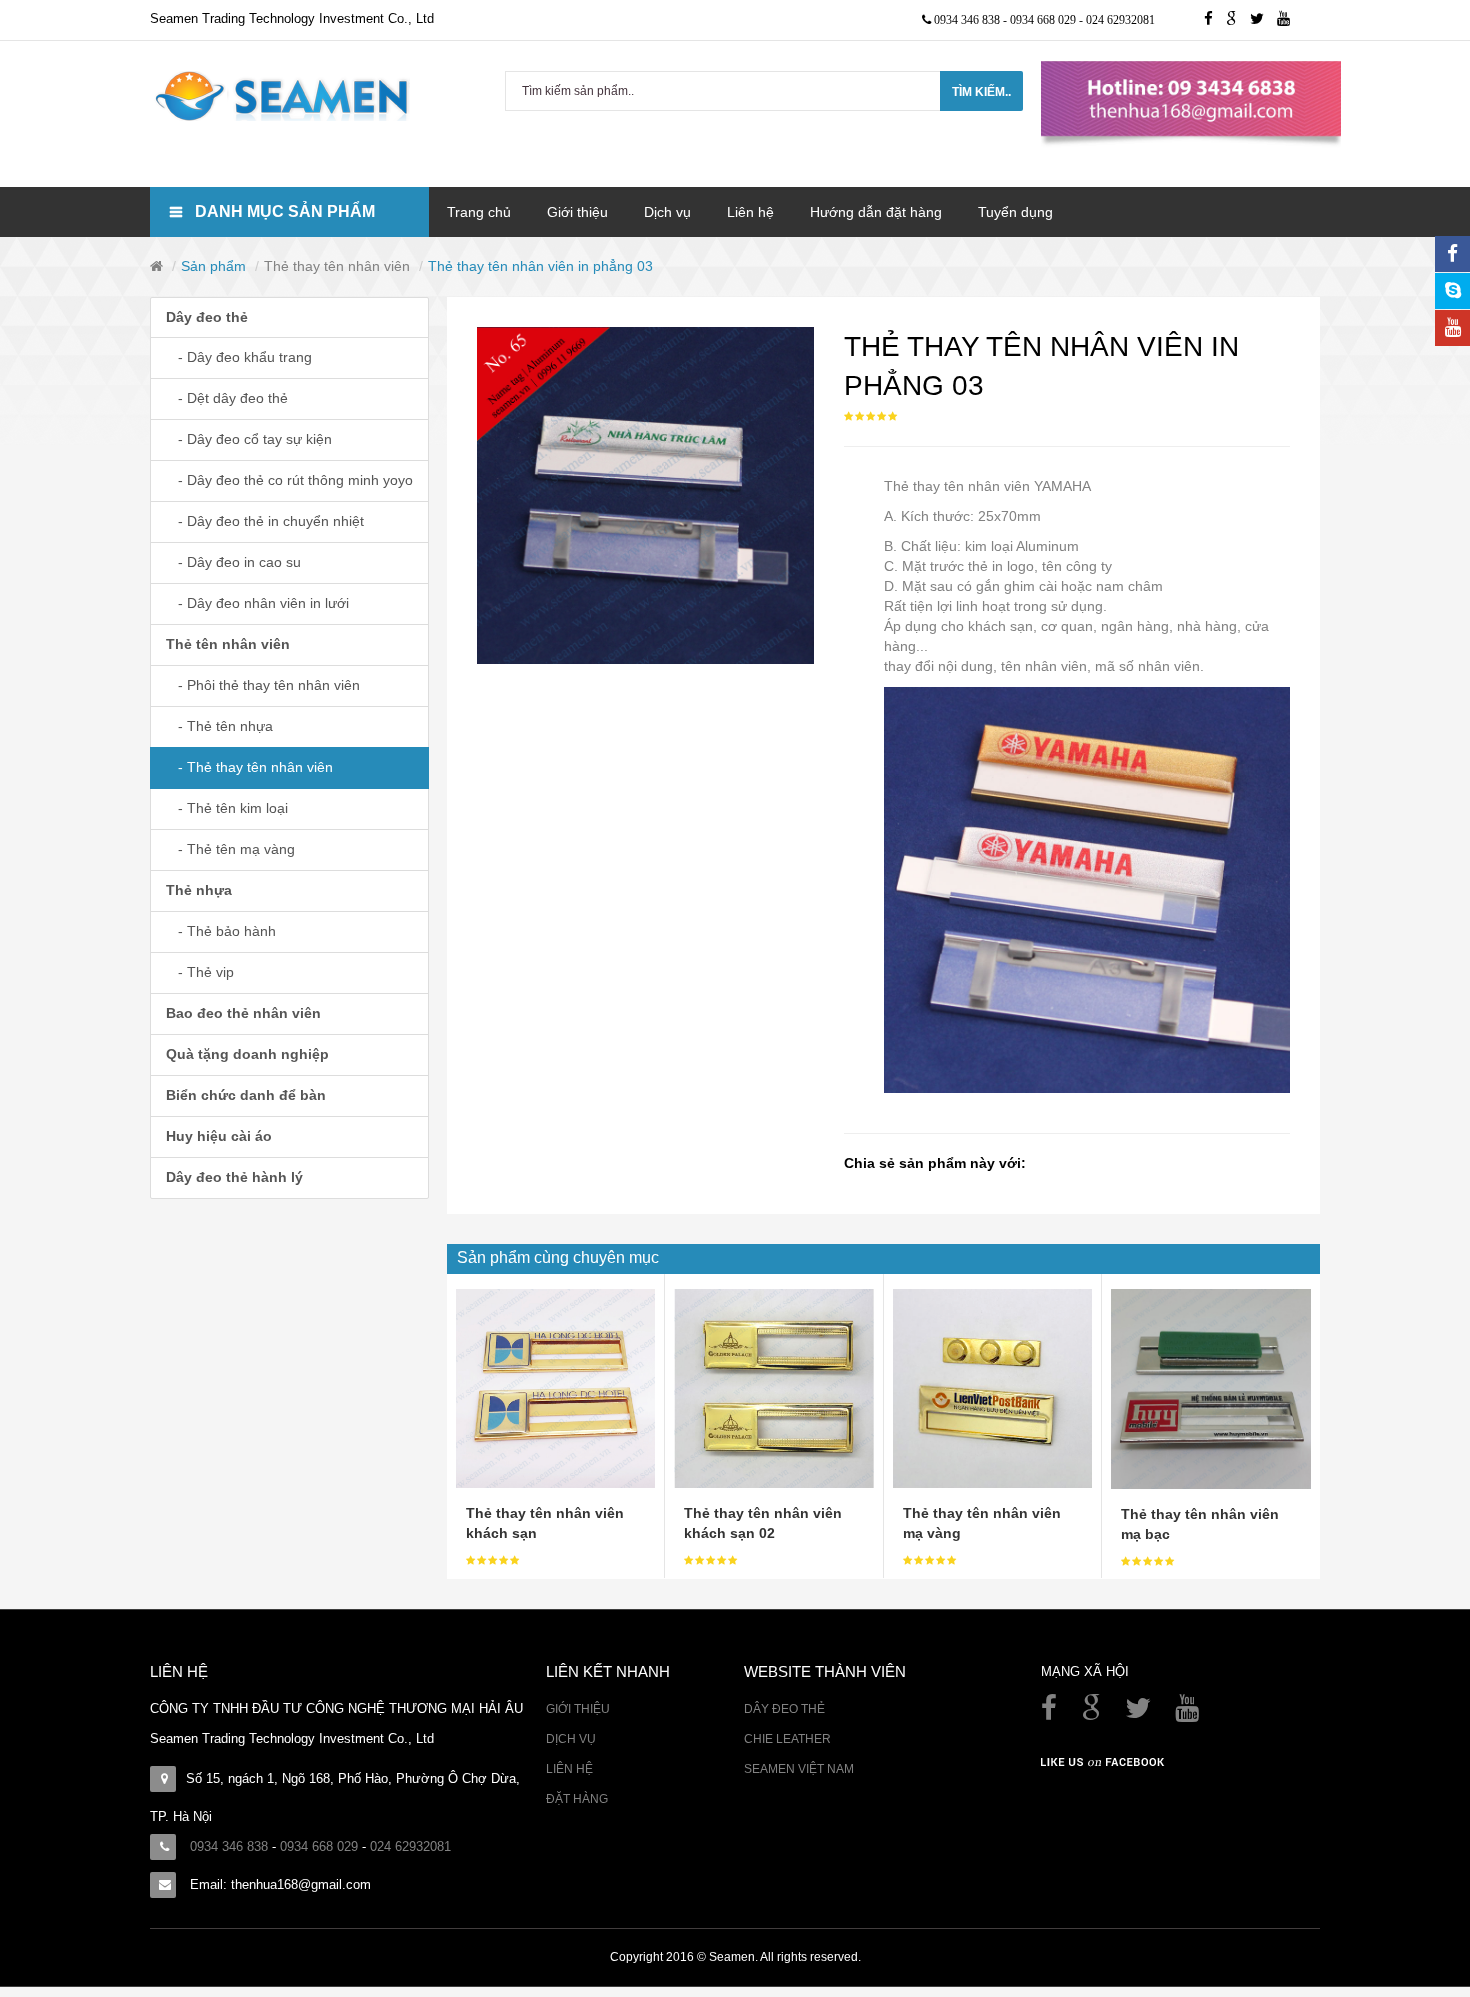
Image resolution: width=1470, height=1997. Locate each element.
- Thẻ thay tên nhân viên (249, 767)
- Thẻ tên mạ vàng (230, 849)
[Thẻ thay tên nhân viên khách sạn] (555, 1387)
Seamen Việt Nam (799, 1769)
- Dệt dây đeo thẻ (227, 398)
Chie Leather (787, 1739)
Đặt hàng (577, 1799)
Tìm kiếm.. (981, 92)
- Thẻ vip (200, 972)
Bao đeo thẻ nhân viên (243, 1013)
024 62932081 (1120, 20)
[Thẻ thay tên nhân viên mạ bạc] (1211, 1388)
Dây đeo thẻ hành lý (234, 1177)
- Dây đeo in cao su (233, 562)
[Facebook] (1051, 1713)
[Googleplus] (1238, 20)
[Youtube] (1288, 20)
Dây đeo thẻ (207, 317)
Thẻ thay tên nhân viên (337, 266)
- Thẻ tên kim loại (227, 808)
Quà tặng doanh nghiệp (247, 1054)
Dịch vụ (571, 1739)
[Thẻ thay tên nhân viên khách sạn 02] (773, 1387)
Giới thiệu (578, 1709)
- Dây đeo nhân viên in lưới (257, 603)
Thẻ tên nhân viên (228, 644)
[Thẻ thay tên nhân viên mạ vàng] (992, 1387)
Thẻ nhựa (199, 890)
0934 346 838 (968, 20)
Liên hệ (569, 1769)
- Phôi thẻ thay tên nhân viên (263, 685)
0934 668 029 (1044, 20)
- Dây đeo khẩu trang (239, 357)
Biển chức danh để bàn (246, 1095)
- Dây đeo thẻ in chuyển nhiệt (265, 521)
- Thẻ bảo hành (221, 931)
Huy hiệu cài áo (219, 1136)
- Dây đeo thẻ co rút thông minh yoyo (289, 480)
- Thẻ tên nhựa (219, 726)
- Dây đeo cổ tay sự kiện (249, 439)
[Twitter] (1263, 20)
